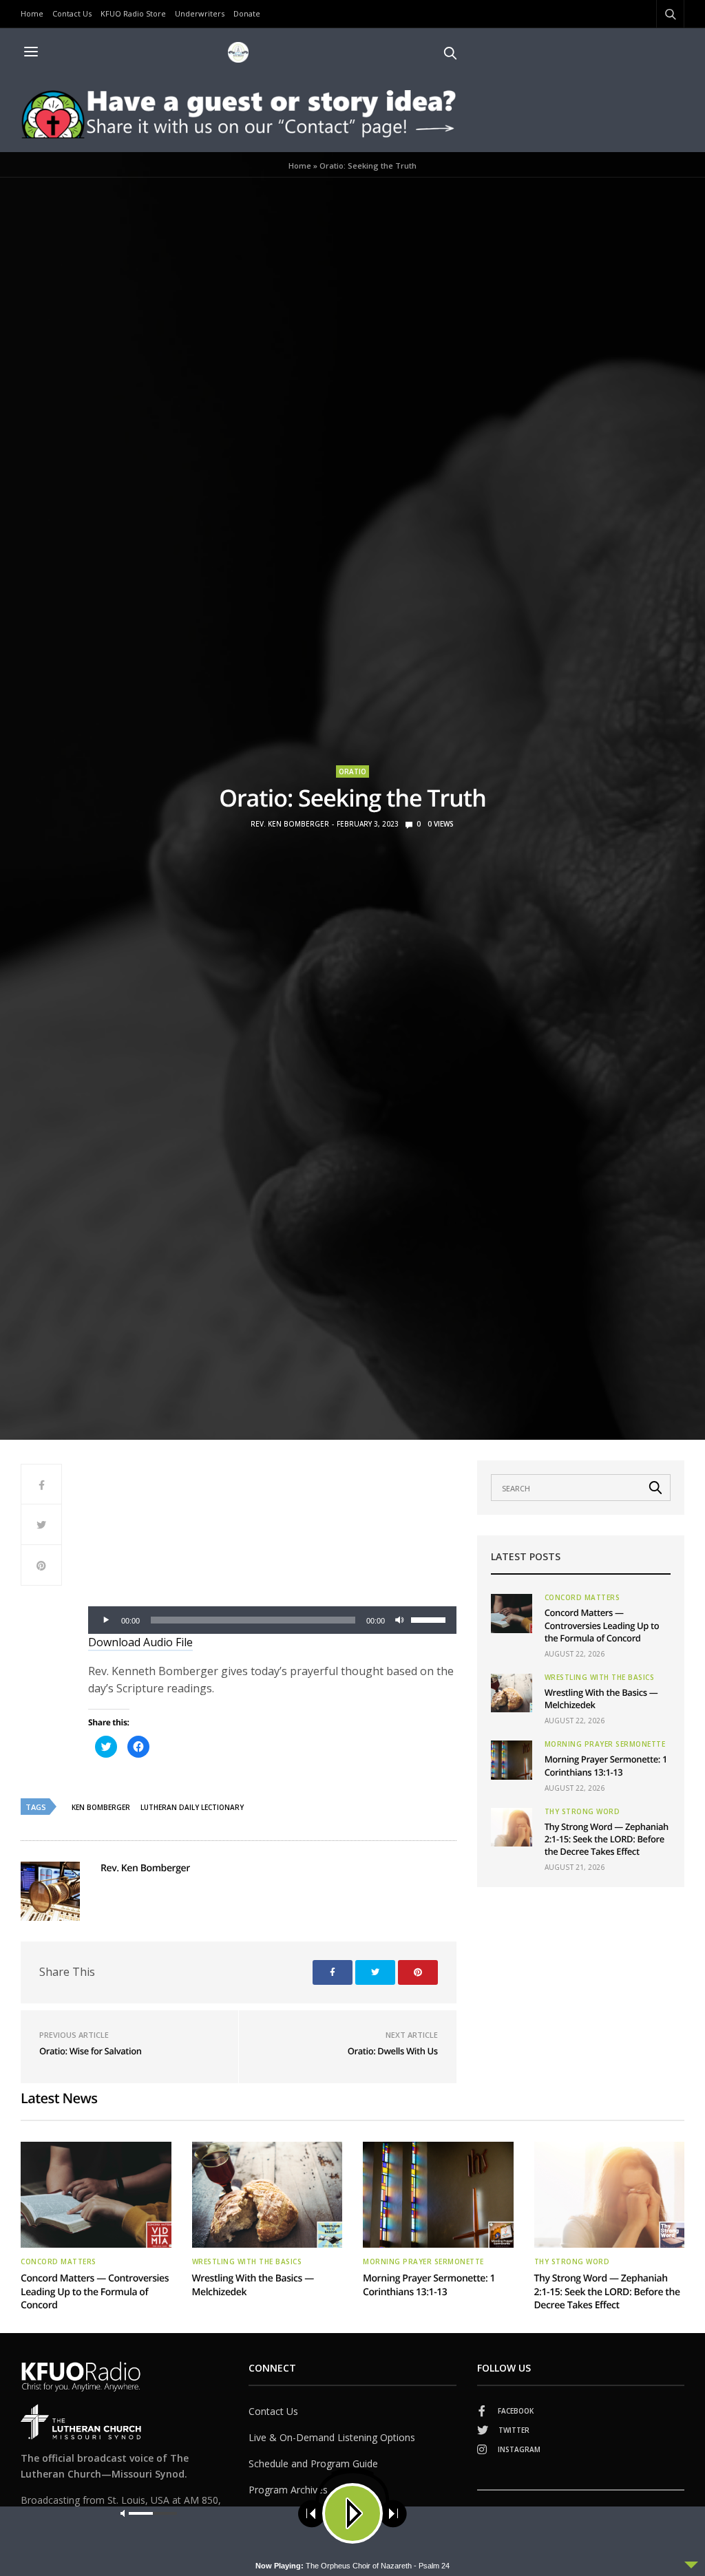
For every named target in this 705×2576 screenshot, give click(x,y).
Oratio (352, 771)
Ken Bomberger (101, 1807)
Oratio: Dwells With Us (393, 2051)
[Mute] (400, 1620)
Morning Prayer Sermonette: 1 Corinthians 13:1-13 (606, 1765)
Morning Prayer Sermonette (605, 1744)
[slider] (430, 1619)
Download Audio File (140, 1642)
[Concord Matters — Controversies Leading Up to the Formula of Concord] (512, 1613)
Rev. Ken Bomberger (290, 824)
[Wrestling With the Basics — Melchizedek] (512, 1693)
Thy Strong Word (582, 1811)
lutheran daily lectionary (192, 1807)
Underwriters (200, 13)
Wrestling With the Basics (600, 1677)
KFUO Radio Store (133, 13)
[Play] (106, 1620)
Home (32, 13)
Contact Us (72, 13)
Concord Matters (582, 1597)
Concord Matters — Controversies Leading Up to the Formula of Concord (602, 1625)
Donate (247, 13)
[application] (272, 1620)
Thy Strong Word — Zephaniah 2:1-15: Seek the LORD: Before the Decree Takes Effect (607, 1839)
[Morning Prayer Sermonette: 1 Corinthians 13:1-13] (512, 1760)
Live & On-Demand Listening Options (332, 2437)
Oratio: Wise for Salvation (91, 2051)
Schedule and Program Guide (313, 2463)
